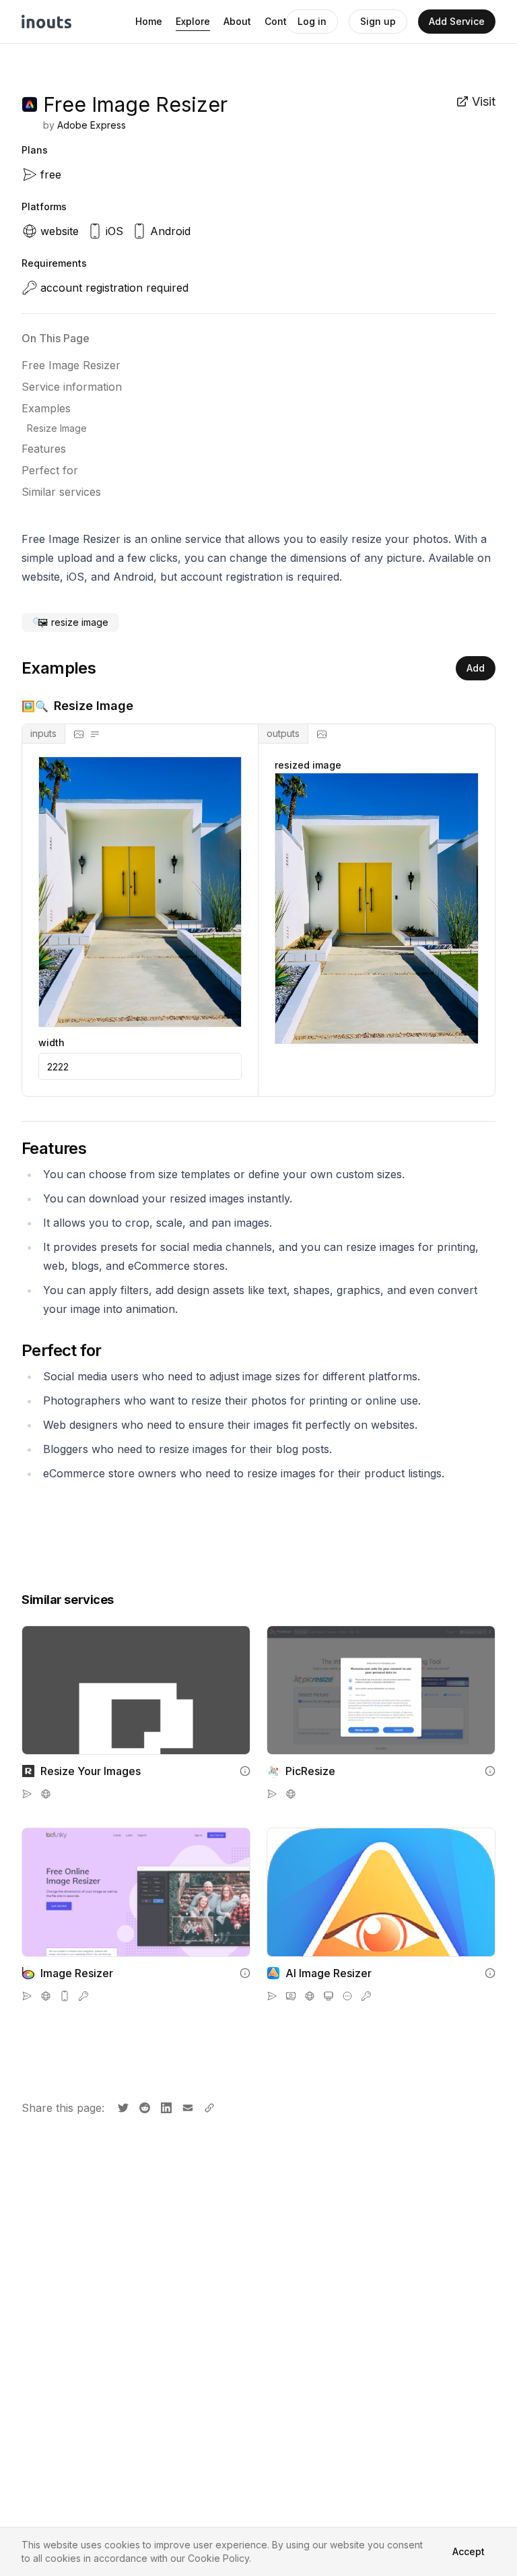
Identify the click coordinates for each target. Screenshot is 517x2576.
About (237, 21)
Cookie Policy (218, 2558)
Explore (193, 21)
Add (476, 668)
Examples (46, 408)
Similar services (61, 492)
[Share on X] (122, 2106)
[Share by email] (186, 2106)
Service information (72, 387)
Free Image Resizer (71, 365)
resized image (308, 765)
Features (44, 449)
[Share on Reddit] (143, 2106)
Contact (283, 21)
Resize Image (57, 428)
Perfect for (50, 470)
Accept (469, 2551)
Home (149, 21)
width (51, 1043)
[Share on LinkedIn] (165, 2106)
